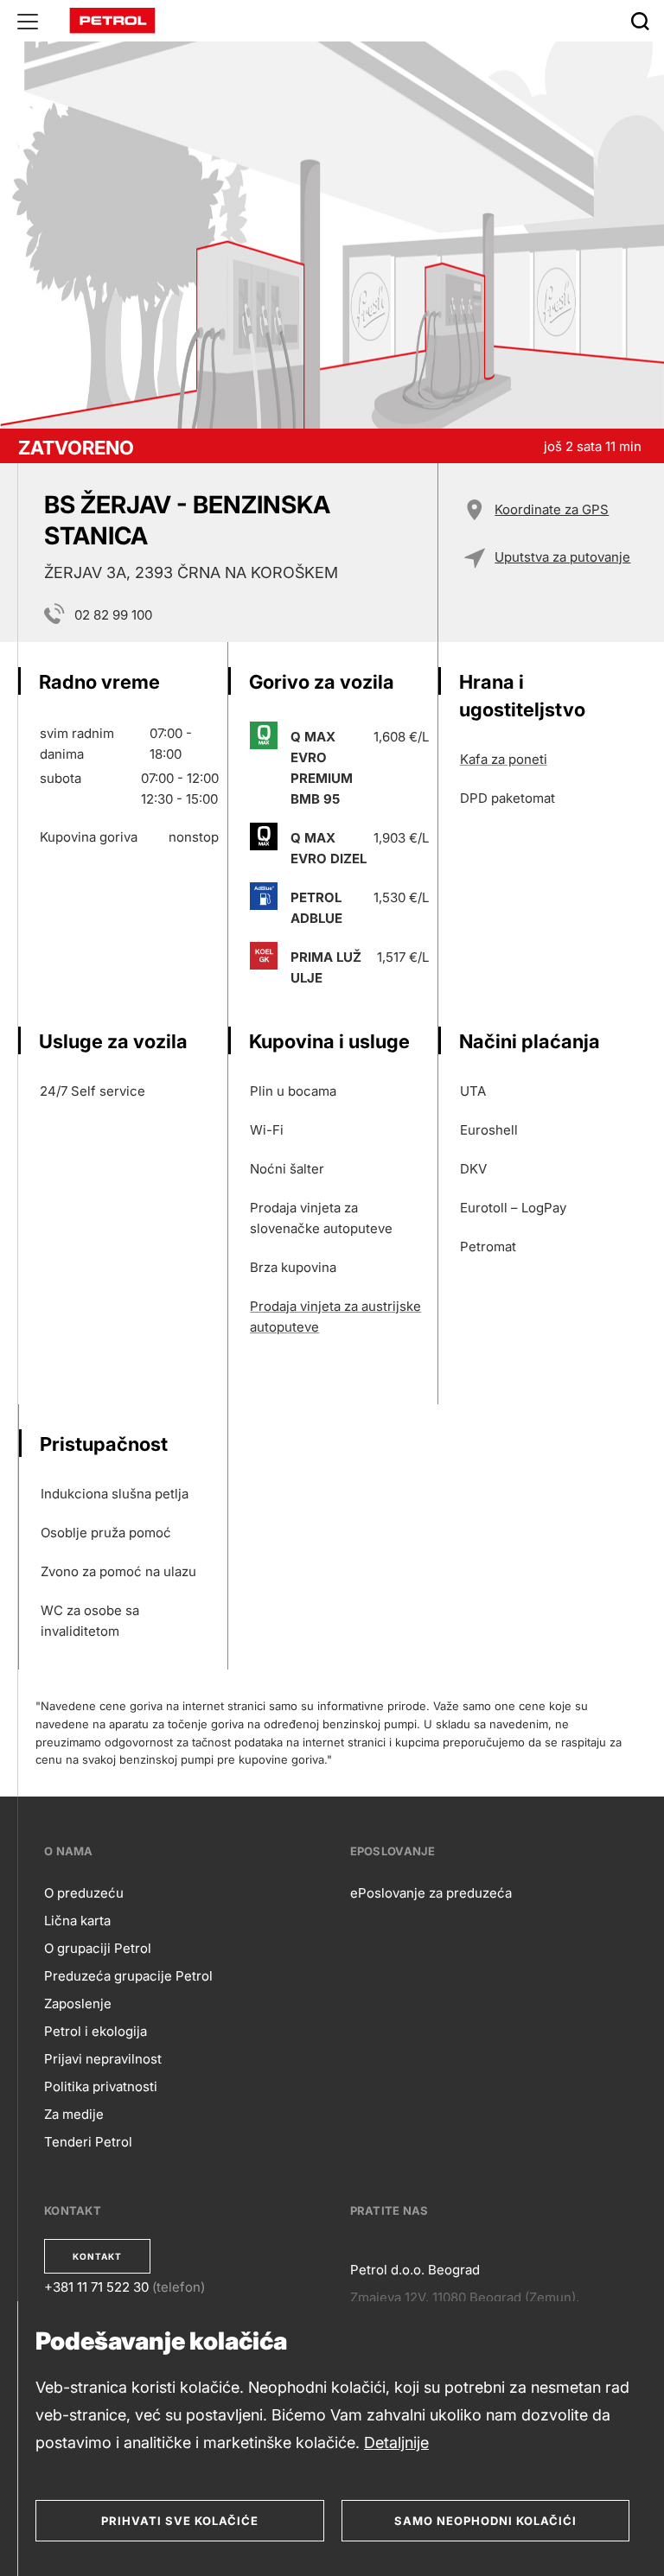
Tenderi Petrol (88, 2142)
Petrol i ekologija (96, 2031)
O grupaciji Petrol (98, 1948)
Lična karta (77, 1921)
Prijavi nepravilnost (103, 2059)
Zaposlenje (78, 2004)
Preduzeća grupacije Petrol (128, 1976)
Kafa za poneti (504, 759)
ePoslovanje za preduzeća (431, 1893)
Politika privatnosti (101, 2086)
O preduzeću (84, 1893)
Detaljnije (396, 2442)
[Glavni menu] (28, 21)
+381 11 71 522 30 (96, 2287)
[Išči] (640, 21)
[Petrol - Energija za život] (112, 19)
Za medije (74, 2114)
